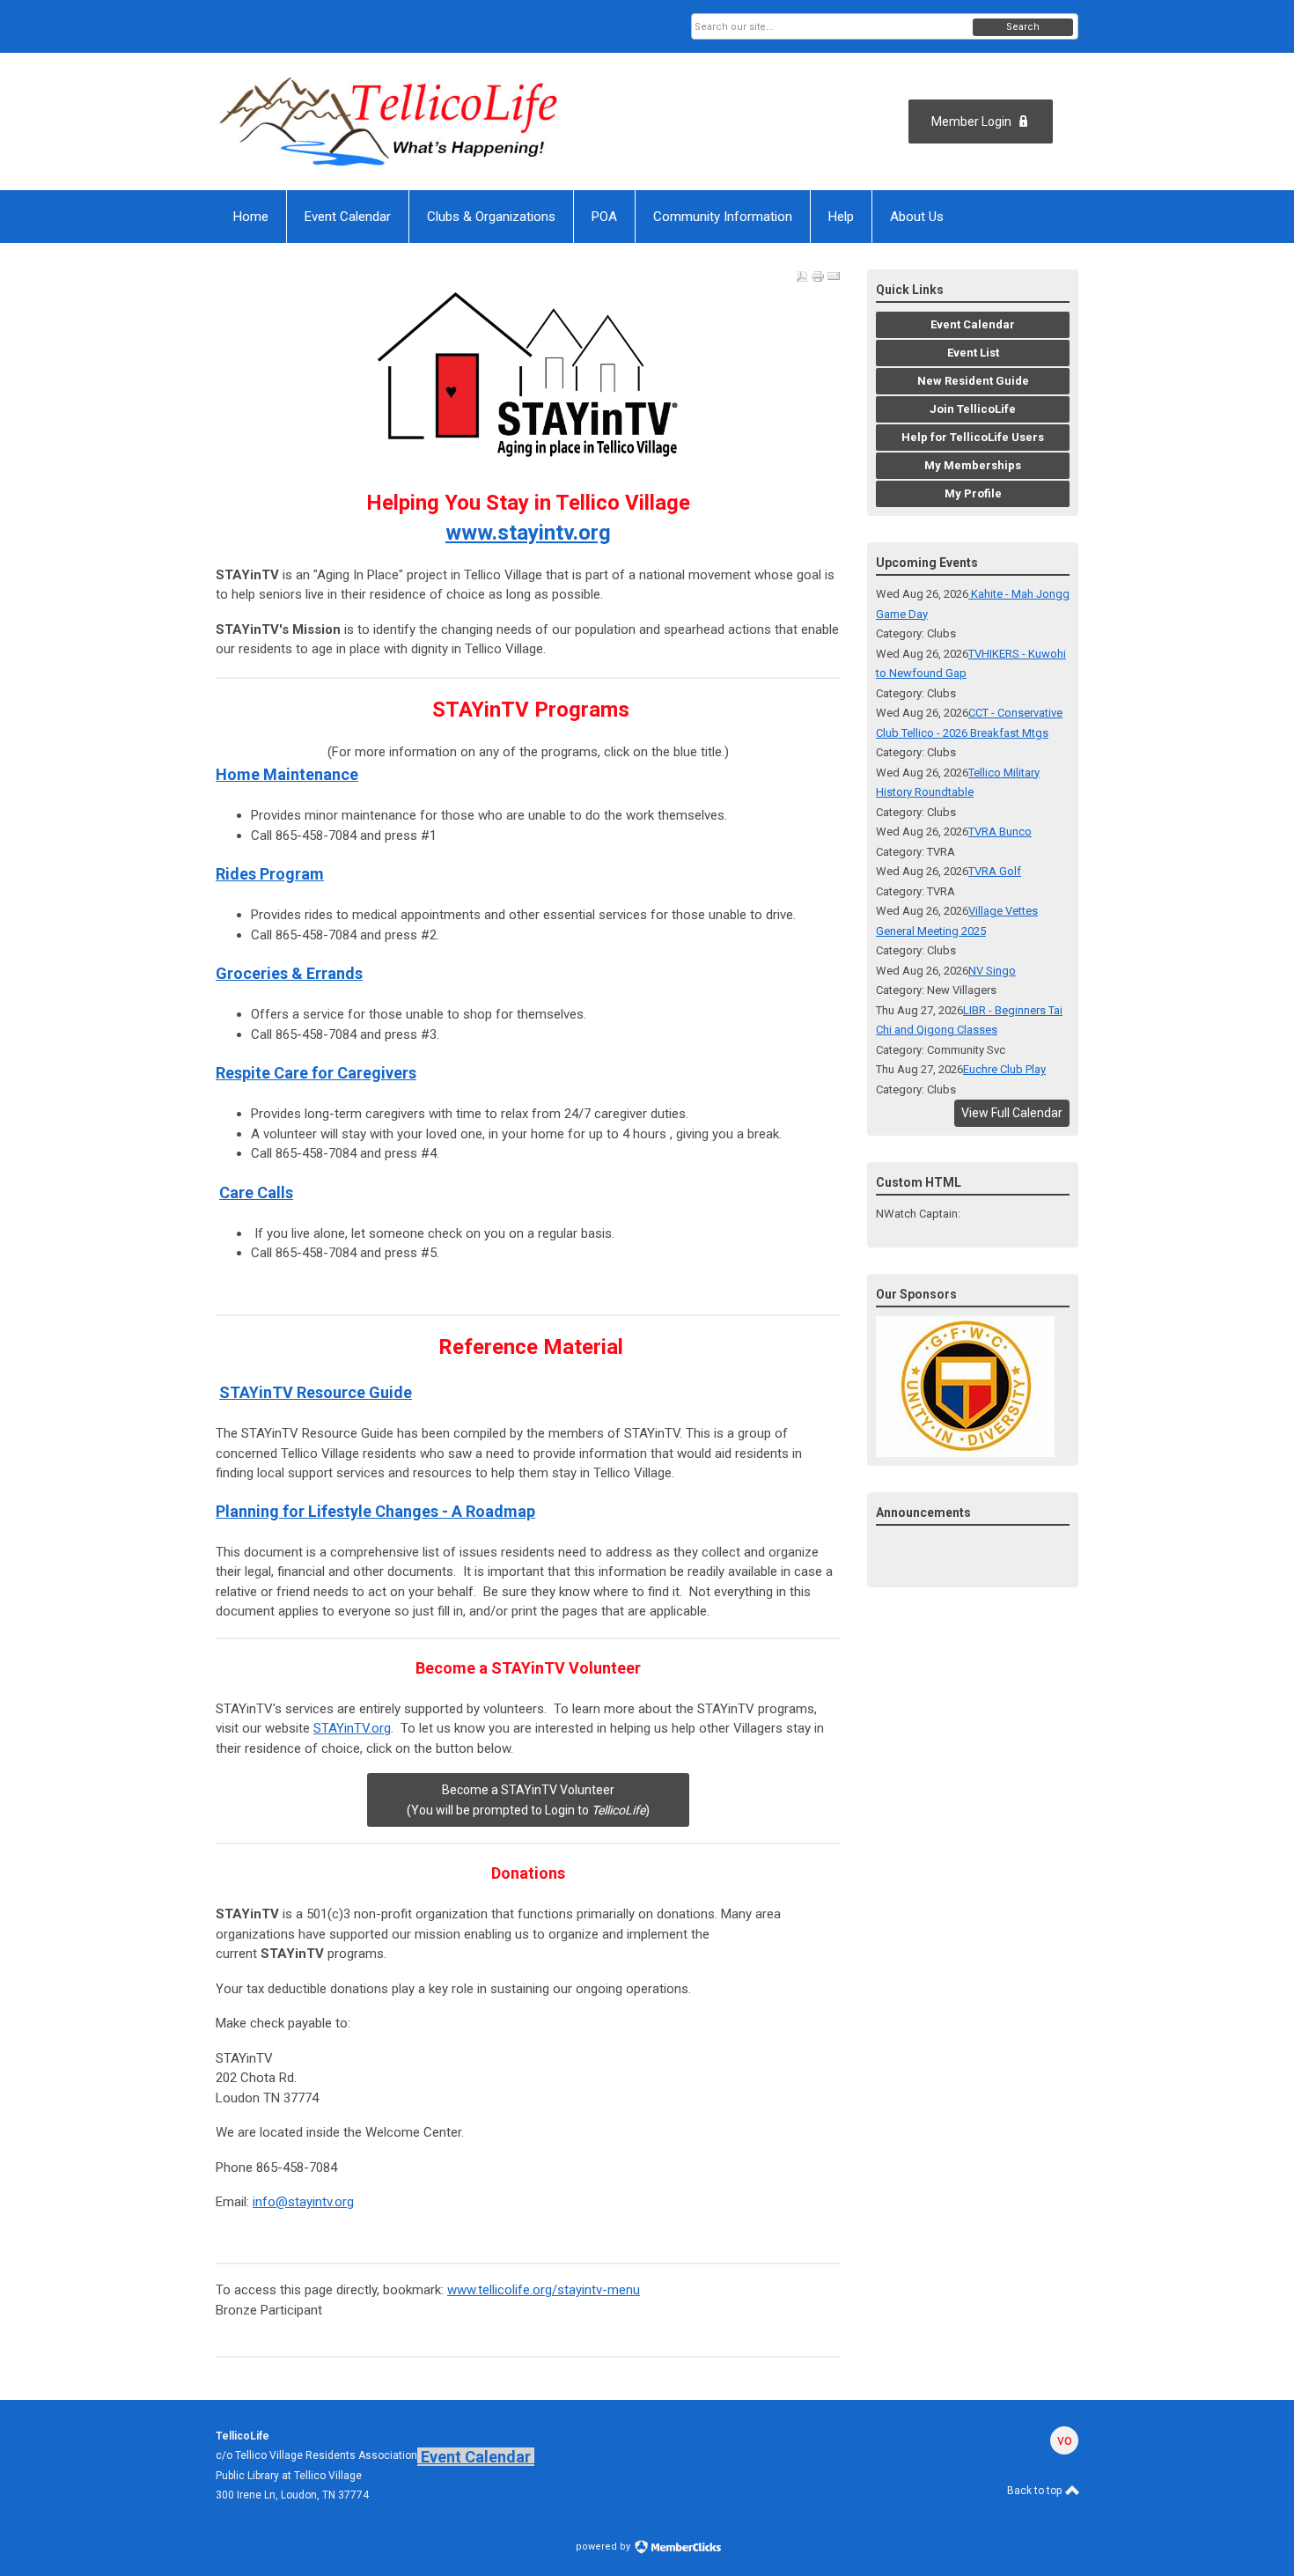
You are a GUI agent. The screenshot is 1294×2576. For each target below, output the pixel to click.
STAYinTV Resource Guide (316, 1392)
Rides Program (270, 874)
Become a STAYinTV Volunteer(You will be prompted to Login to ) (528, 1800)
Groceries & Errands (289, 973)
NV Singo (992, 971)
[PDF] (802, 276)
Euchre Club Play (1004, 1069)
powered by (604, 2547)
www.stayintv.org (528, 533)
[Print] (818, 276)
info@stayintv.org (303, 2202)
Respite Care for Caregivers (316, 1073)
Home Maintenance (287, 774)
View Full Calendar (1012, 1113)
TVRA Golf (995, 871)
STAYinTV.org (352, 1728)
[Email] (834, 276)
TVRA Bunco (1000, 832)
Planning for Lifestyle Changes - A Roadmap (375, 1511)
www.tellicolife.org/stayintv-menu (544, 2290)
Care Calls (256, 1192)
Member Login (971, 121)
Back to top (1036, 2491)
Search (1023, 27)
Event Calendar (476, 2457)
